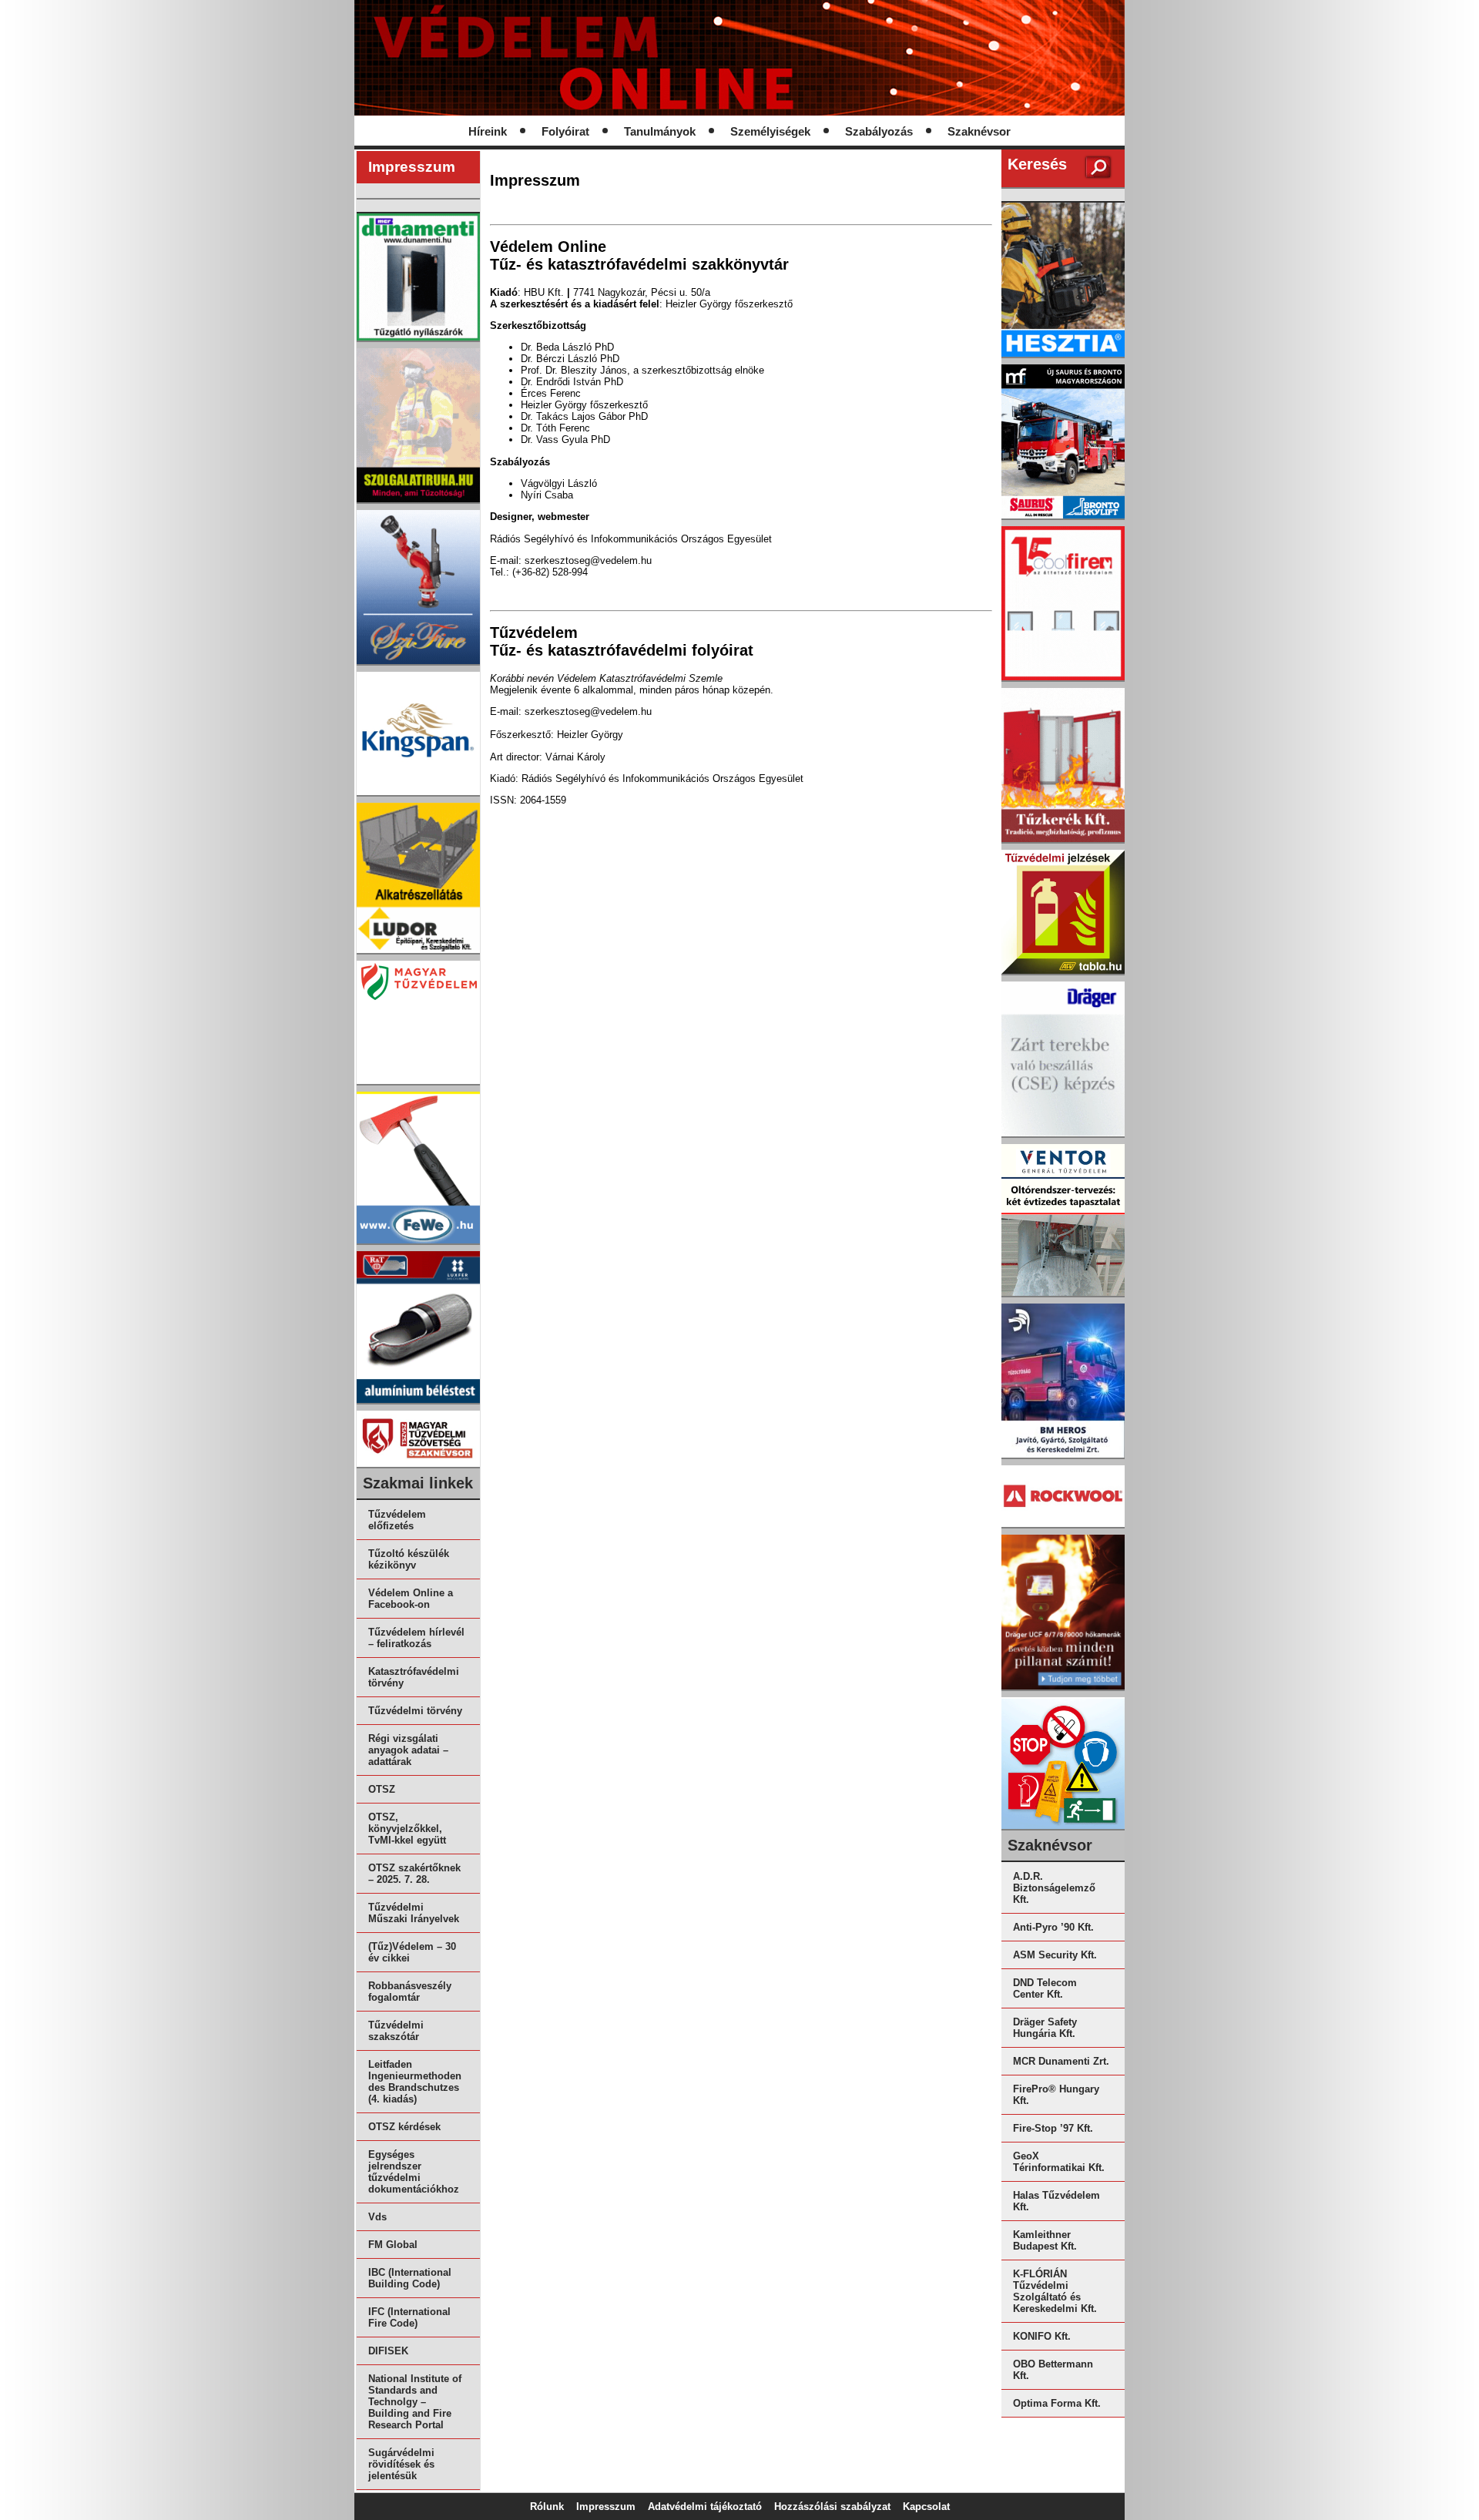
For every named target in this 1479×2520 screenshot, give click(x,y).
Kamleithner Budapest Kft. (1045, 2240)
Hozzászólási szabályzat (832, 2507)
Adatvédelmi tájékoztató (705, 2507)
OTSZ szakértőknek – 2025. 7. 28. (414, 1874)
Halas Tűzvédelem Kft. (1056, 2201)
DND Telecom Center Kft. (1045, 1988)
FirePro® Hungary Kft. (1056, 2095)
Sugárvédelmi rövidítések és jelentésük (401, 2464)
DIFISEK (388, 2351)
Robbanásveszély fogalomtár (410, 1992)
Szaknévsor (979, 132)
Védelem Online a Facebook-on (411, 1599)
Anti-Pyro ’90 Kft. (1053, 1927)
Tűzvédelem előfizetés (397, 1520)
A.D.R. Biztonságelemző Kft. (1054, 1888)
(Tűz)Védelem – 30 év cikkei (412, 1952)
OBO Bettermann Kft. (1053, 2370)
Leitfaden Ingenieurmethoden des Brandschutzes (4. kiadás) (415, 2082)
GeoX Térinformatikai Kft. (1059, 2162)
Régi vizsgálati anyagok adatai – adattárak (408, 1750)
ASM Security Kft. (1055, 1955)
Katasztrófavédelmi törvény (414, 1677)
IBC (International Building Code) (410, 2278)
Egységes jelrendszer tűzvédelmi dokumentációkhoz (414, 2172)
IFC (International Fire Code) (409, 2317)
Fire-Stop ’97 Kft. (1053, 2128)
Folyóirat (565, 132)
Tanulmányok (660, 132)
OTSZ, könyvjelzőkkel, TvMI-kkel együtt (407, 1829)
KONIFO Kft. (1042, 2336)
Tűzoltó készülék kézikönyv (409, 1559)
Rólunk (547, 2507)
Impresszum (606, 2507)
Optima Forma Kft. (1057, 2403)
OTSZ (382, 1789)
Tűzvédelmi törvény (415, 1711)
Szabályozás (879, 132)
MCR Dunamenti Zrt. (1061, 2061)
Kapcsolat (926, 2507)
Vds (377, 2217)
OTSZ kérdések (404, 2127)
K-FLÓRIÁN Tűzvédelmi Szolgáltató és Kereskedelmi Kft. (1055, 2291)
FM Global (393, 2245)
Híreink (488, 132)
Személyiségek (770, 132)
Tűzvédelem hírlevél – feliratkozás (416, 1638)
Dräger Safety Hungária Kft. (1045, 2028)
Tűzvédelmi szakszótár (396, 2031)
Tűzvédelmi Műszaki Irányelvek (414, 1913)
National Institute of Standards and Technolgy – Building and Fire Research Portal (415, 2402)
